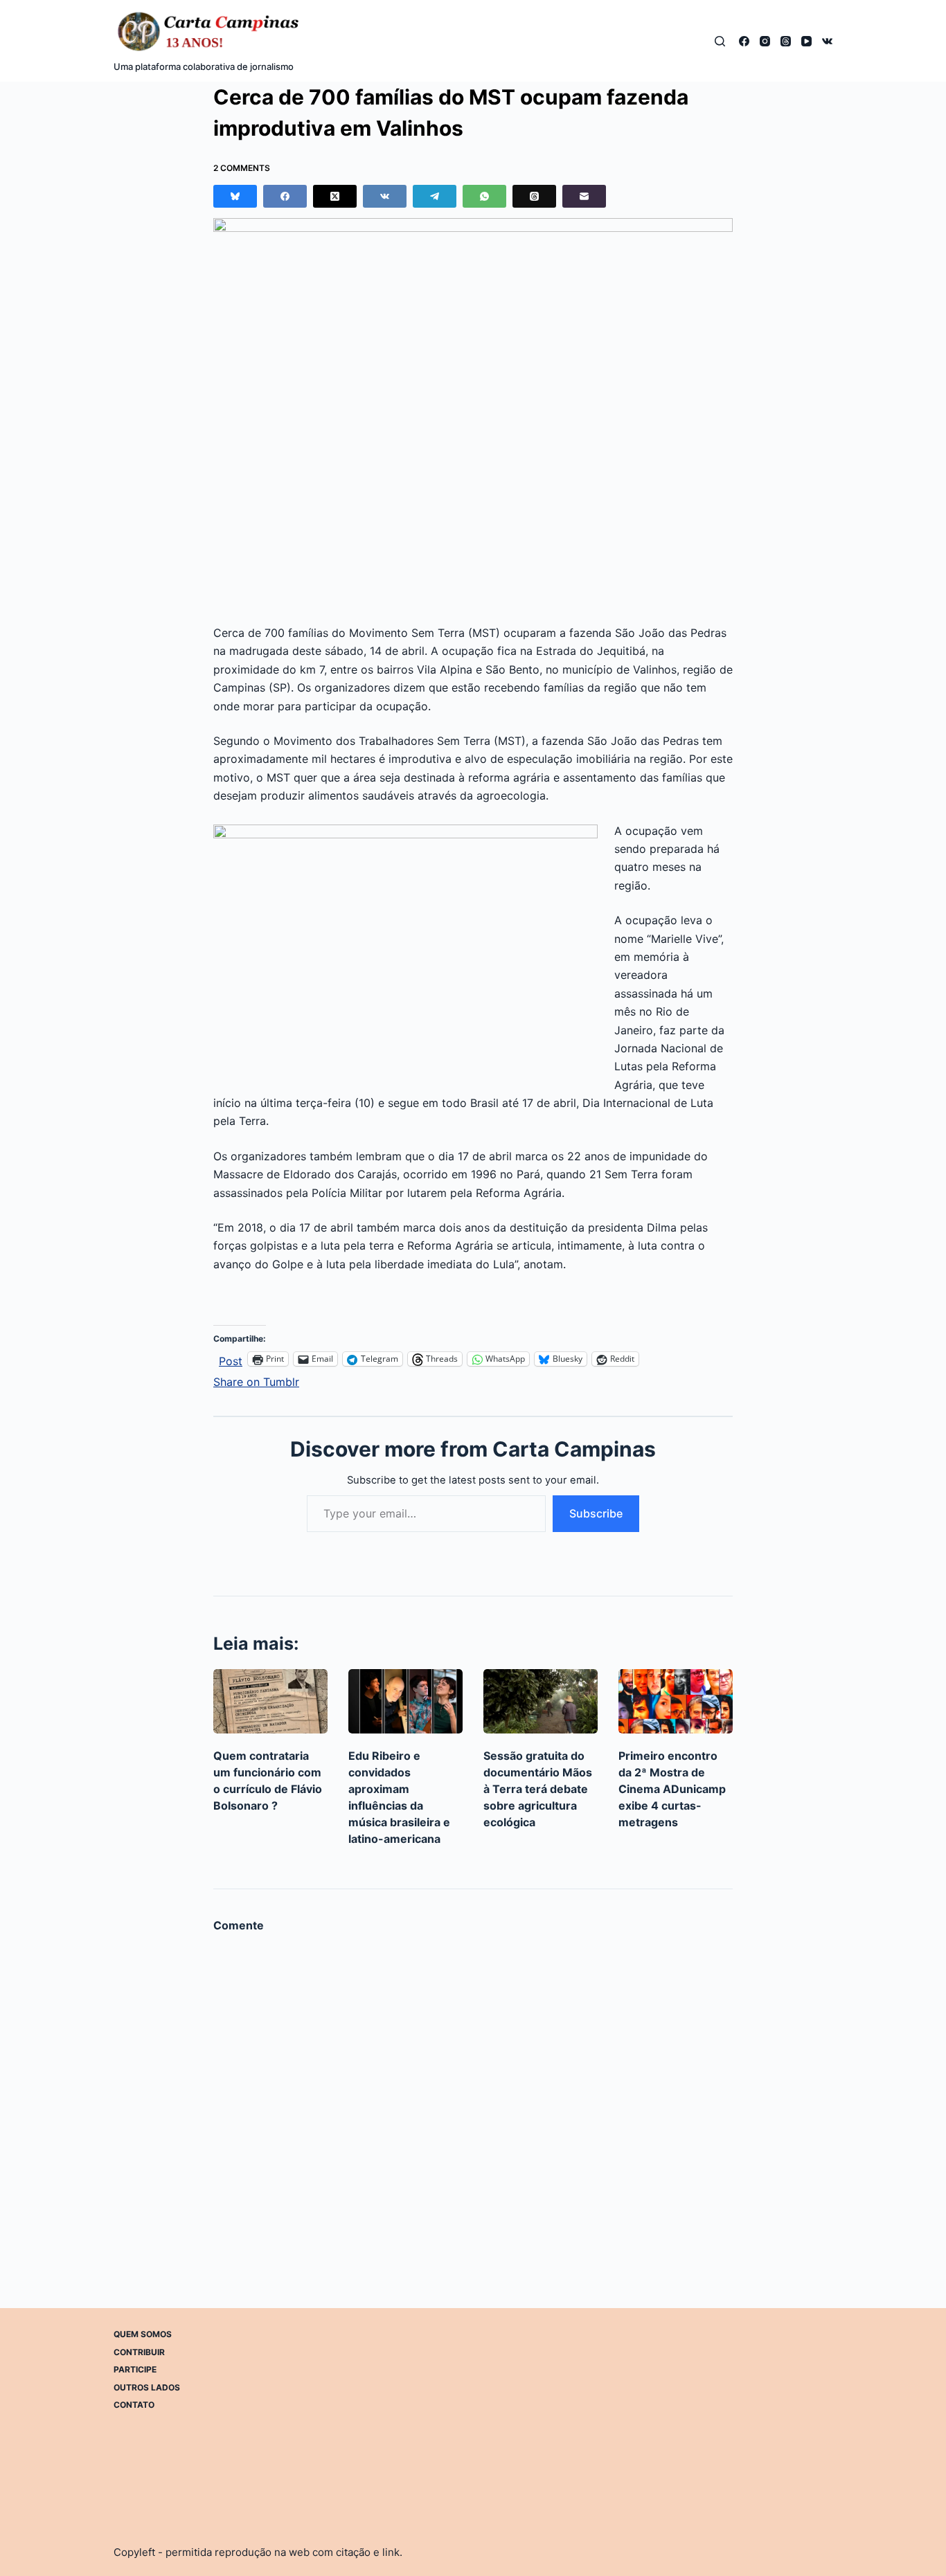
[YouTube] (806, 41)
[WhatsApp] (484, 196)
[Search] (720, 41)
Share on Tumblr (256, 1380)
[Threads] (786, 41)
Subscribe (596, 1513)
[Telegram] (435, 196)
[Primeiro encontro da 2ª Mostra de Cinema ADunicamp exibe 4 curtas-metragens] (676, 1701)
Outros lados (147, 2387)
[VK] (827, 41)
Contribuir (139, 2351)
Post (231, 1359)
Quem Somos (143, 2334)
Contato (134, 2405)
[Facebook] (744, 41)
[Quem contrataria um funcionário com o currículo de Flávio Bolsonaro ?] (270, 1701)
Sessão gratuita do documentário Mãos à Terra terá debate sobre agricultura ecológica (538, 1789)
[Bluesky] (235, 196)
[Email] (584, 196)
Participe (135, 2369)
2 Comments (242, 168)
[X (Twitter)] (335, 196)
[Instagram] (765, 41)
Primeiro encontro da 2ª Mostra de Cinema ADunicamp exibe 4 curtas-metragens (672, 1789)
